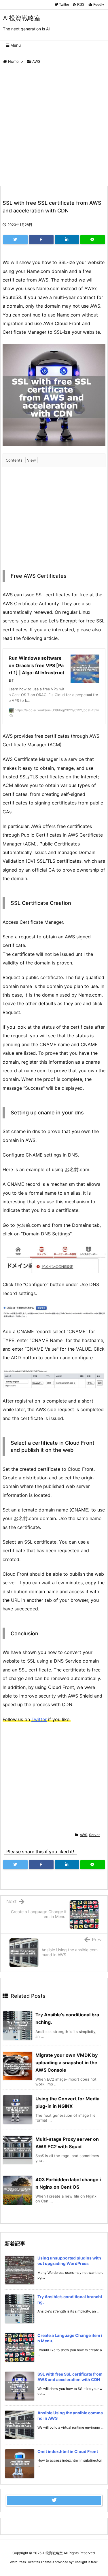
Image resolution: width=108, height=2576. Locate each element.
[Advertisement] (54, 126)
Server (94, 1835)
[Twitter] (15, 240)
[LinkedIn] (67, 240)
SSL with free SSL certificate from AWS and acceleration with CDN (70, 2377)
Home (13, 61)
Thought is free (86, 2562)
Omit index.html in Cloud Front (68, 2451)
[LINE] (93, 240)
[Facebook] (41, 240)
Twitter (39, 1719)
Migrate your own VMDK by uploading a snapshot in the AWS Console (67, 2063)
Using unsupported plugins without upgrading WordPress (69, 2261)
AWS (36, 61)
